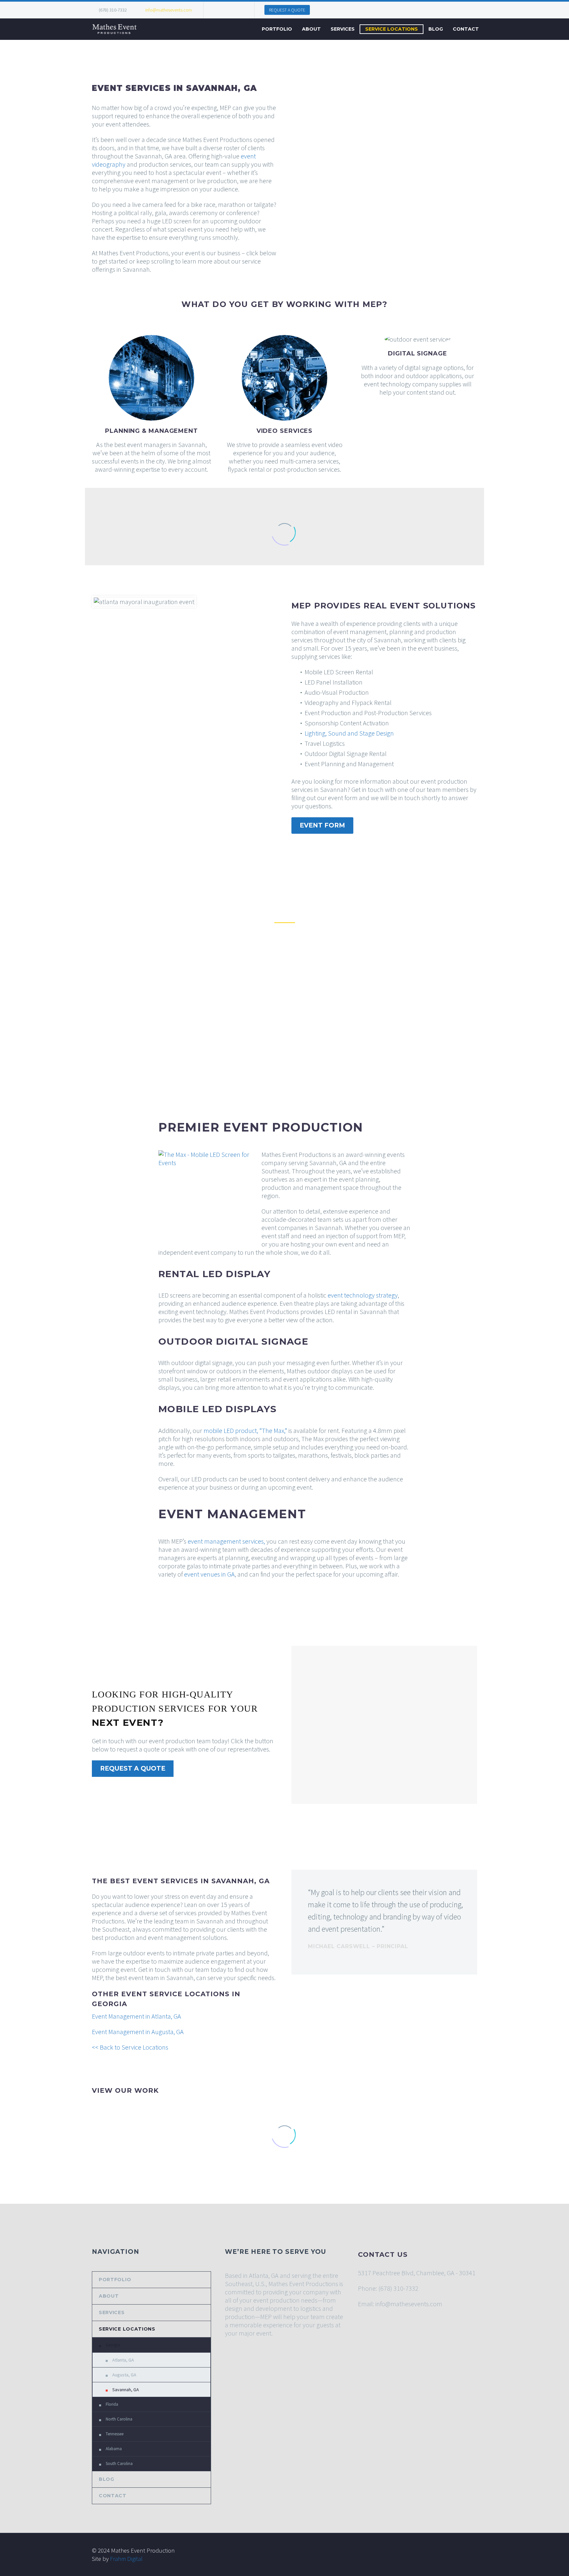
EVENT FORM (322, 825)
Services (343, 29)
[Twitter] (218, 10)
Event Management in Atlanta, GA (136, 2016)
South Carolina (119, 2464)
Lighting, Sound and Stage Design (349, 733)
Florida (112, 2404)
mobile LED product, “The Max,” (245, 1430)
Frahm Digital (126, 2559)
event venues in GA (209, 1574)
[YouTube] (238, 10)
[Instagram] (228, 10)
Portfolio (277, 29)
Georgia (113, 2345)
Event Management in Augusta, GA (138, 2032)
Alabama (114, 2449)
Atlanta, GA (123, 2360)
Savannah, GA (126, 2390)
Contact (466, 29)
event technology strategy (363, 1295)
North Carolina (119, 2419)
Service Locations (392, 29)
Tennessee (115, 2434)
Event (297, 2284)
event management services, (226, 1541)
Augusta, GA (124, 2375)
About (311, 29)
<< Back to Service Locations (130, 2047)
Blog (436, 29)
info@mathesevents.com (169, 10)
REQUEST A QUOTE (287, 10)
